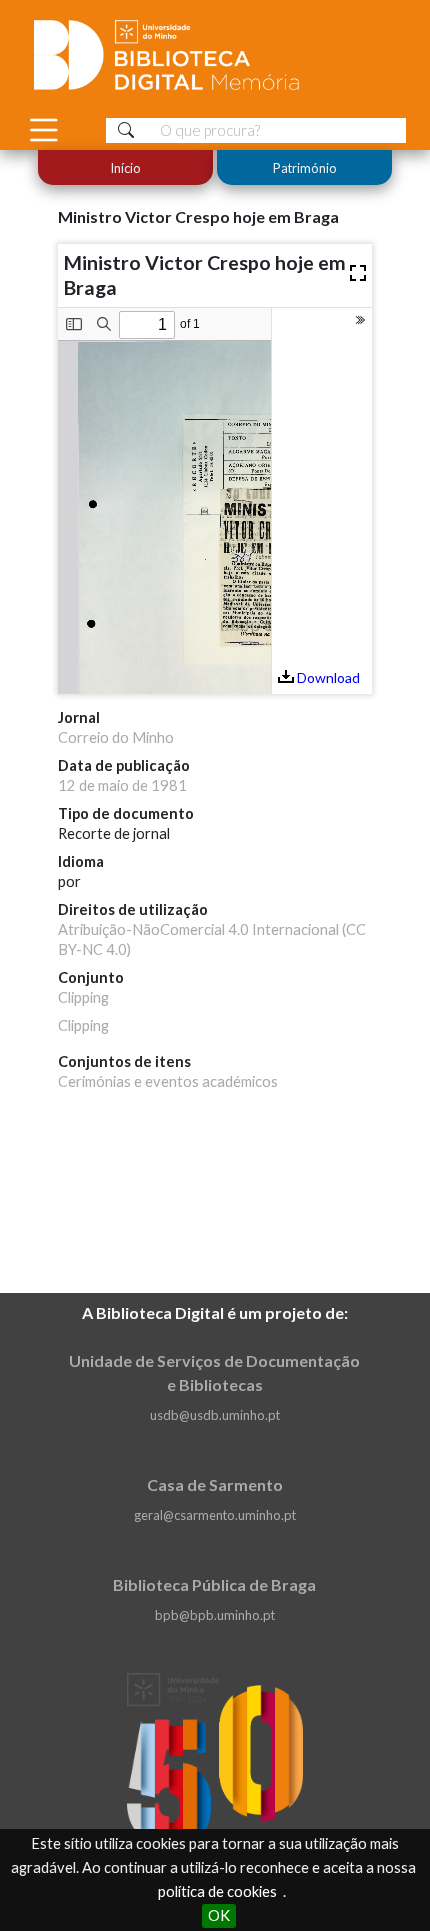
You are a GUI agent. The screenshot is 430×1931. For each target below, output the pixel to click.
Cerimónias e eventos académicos (168, 1081)
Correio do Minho (116, 737)
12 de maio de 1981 (122, 785)
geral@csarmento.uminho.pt (215, 1515)
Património (305, 168)
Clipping (83, 997)
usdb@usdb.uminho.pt (215, 1415)
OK (219, 1915)
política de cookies (217, 1891)
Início (125, 168)
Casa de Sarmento (215, 1484)
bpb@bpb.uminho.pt (215, 1615)
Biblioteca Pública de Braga (214, 1584)
